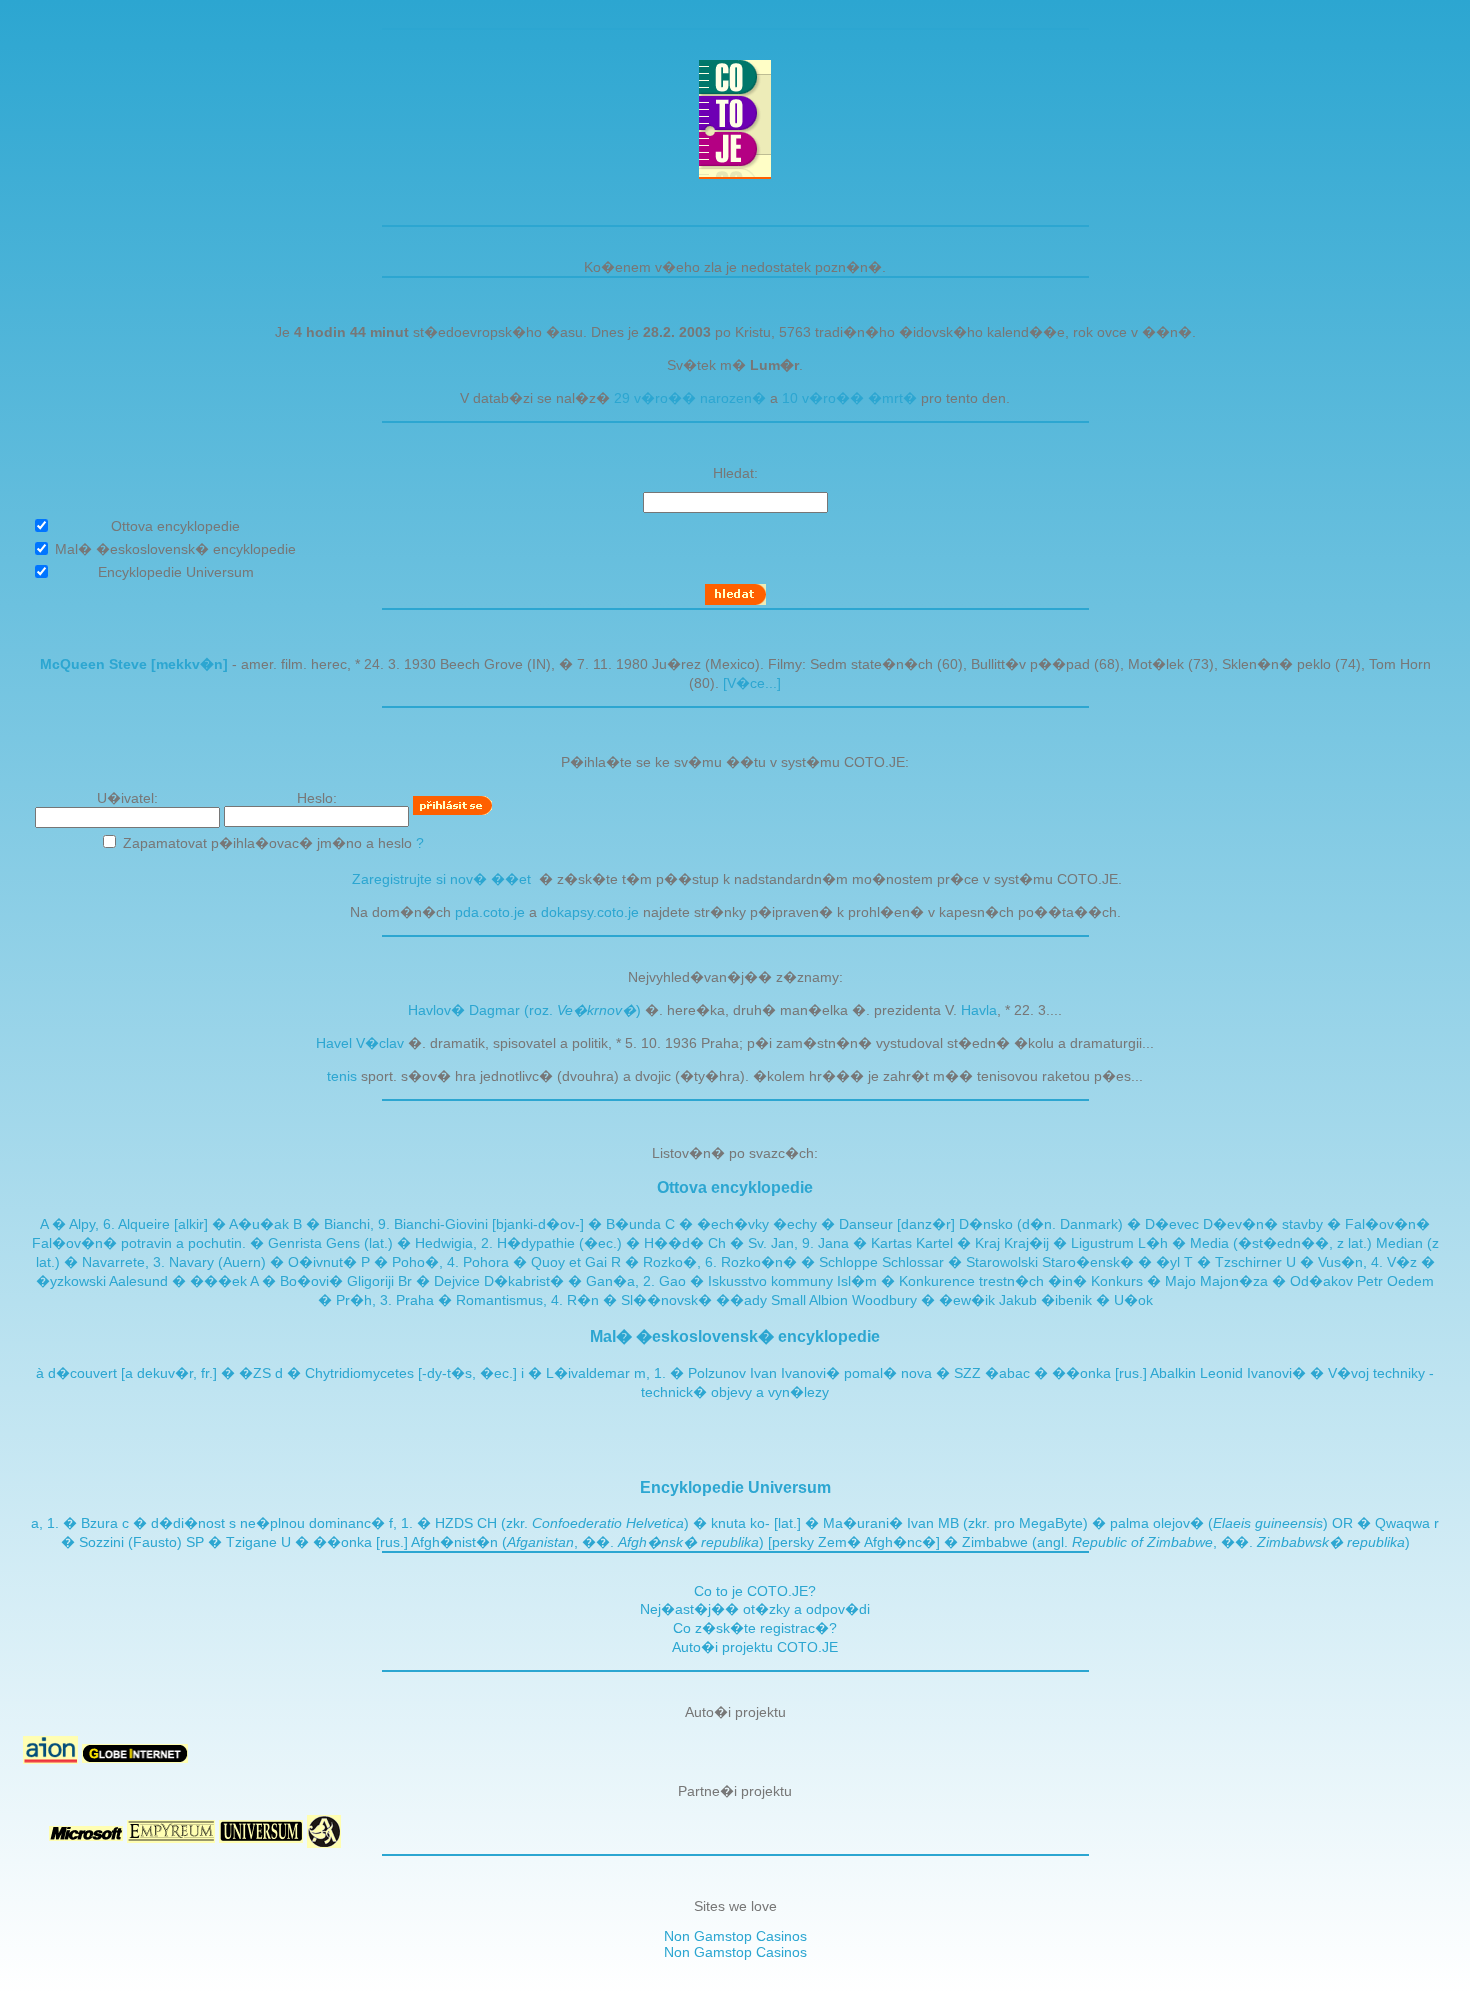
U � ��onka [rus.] (344, 1542)
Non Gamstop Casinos (735, 1936)
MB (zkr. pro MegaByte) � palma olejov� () (1133, 1523)
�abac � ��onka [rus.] (1066, 1373)
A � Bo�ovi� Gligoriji (322, 1281)
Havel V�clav (360, 1043)
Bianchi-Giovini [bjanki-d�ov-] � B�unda (527, 1224)
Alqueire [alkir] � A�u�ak (203, 1224)
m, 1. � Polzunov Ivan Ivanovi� (737, 1373)
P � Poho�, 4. (412, 1262)
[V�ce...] (752, 683)
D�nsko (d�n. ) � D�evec (1079, 1224)
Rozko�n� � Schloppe (799, 1262)
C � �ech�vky (717, 1224)
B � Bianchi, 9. (343, 1224)
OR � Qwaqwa (1381, 1523)
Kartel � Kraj (958, 1243)
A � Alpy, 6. (79, 1224)
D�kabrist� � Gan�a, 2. (571, 1281)
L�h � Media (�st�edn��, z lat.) (1255, 1243)
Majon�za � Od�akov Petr (1291, 1281)
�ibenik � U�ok (1097, 1300)
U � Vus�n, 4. (1336, 1262)
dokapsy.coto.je (590, 912)
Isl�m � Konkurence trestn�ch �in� (962, 1281)
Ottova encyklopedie (735, 1187)
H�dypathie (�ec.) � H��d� (600, 1243)
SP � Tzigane (231, 1542)
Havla (979, 1010)
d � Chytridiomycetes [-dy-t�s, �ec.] (396, 1373)
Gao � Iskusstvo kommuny (746, 1281)
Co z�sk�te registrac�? (755, 1628)
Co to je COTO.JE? (755, 1591)
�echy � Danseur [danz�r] (864, 1224)
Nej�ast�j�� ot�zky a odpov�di (755, 1609)
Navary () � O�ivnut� (263, 1262)
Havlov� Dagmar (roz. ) (524, 1010)
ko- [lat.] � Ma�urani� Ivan (842, 1523)
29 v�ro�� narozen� (690, 398)
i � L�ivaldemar (575, 1373)
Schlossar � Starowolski (960, 1262)
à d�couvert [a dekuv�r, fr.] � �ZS (153, 1373)
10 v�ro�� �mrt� (849, 398)
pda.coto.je (490, 912)
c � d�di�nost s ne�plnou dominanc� (253, 1523)
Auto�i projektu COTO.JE (755, 1647)
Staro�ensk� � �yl (1111, 1262)
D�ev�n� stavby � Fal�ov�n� (1316, 1224)
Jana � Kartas (865, 1243)
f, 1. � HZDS (431, 1523)
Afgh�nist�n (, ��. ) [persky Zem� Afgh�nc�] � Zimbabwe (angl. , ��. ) (910, 1542)
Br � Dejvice (439, 1281)
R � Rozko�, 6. (666, 1262)
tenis (342, 1076)
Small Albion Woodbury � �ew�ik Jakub (904, 1300)
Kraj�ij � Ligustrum (1069, 1243)
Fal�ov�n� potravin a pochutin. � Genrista (177, 1243)
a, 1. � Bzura (74, 1523)
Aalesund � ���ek (178, 1281)
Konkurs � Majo (1143, 1281)
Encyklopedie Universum (735, 1487)
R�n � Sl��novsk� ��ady (667, 1300)
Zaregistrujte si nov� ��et (441, 879)
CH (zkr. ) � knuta (611, 1523)
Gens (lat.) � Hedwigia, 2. (411, 1243)
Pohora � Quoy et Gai (535, 1262)
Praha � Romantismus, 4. (481, 1300)
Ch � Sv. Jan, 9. (763, 1243)
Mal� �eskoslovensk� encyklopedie (735, 1336)
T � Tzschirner (1233, 1262)
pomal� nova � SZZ (912, 1373)
